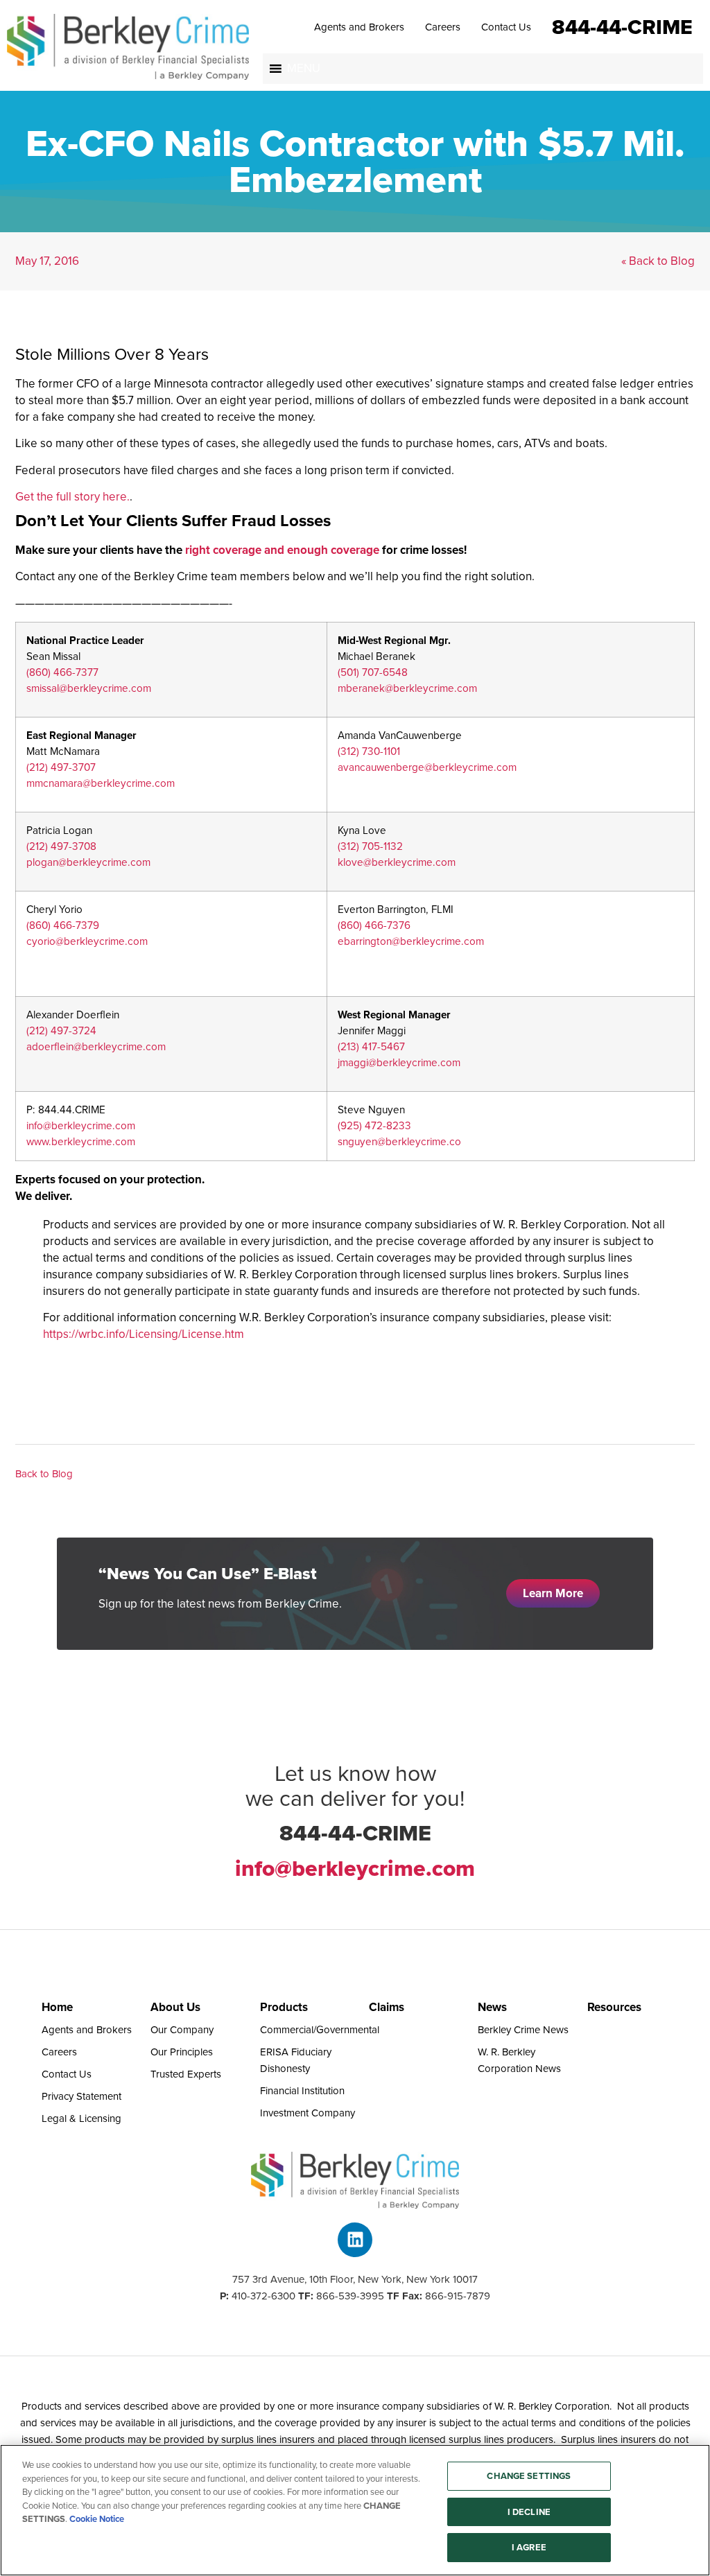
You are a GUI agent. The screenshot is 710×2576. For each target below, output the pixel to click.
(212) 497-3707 (61, 767)
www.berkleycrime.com (81, 1141)
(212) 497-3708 (61, 846)
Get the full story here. (72, 497)
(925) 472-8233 (374, 1125)
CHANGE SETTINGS (529, 2476)
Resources (614, 2007)
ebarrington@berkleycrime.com (411, 941)
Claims (387, 2007)
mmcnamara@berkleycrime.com (101, 783)
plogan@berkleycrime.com (88, 862)
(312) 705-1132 (370, 846)
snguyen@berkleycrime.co (399, 1141)
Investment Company (308, 2113)
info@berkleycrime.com (81, 1125)
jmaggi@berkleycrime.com (399, 1062)
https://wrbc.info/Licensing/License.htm (144, 1334)
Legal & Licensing (81, 2118)
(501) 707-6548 (373, 672)
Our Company (182, 2030)
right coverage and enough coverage (282, 550)
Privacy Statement (81, 2096)
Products (284, 2007)
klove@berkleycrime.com (397, 862)
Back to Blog (44, 1474)
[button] (304, 69)
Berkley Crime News (523, 2030)
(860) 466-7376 (374, 925)
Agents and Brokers (359, 27)
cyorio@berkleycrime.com (87, 941)
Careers (443, 27)
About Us (175, 2007)
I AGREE (529, 2547)
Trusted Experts (186, 2074)
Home (57, 2007)
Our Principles (182, 2052)
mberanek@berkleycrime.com (407, 688)
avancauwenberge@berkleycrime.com (427, 767)
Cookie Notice (97, 2519)
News (492, 2007)
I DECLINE (529, 2512)
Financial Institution (302, 2091)
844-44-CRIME (622, 26)
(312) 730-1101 (369, 751)
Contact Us (506, 27)
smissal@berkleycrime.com (89, 688)
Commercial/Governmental (320, 2030)
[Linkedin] (355, 2240)
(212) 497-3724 (61, 1030)
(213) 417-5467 (371, 1046)
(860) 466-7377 (62, 672)
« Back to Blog (658, 261)
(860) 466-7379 (63, 925)
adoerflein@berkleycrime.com (96, 1046)
